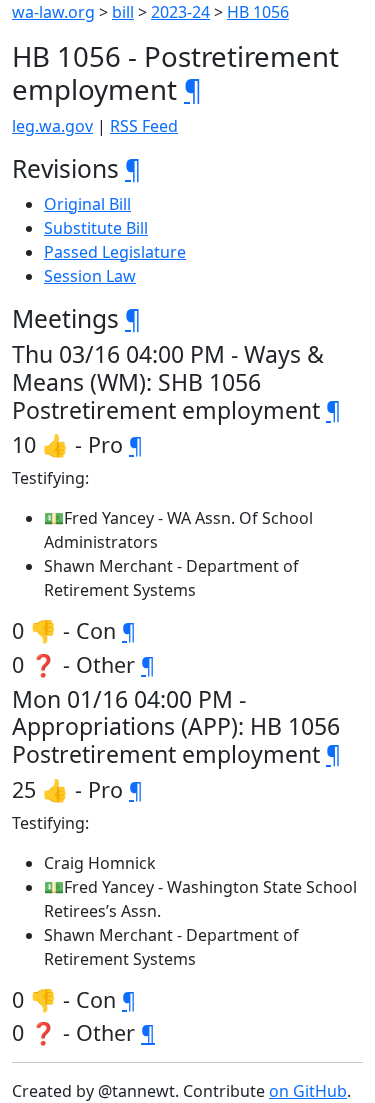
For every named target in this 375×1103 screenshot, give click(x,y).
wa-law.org (53, 12)
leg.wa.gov (52, 126)
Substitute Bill (96, 228)
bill (123, 12)
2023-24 (180, 12)
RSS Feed (144, 126)
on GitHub (308, 1091)
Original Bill (87, 204)
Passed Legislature (115, 252)
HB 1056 (258, 12)
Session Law (90, 276)
